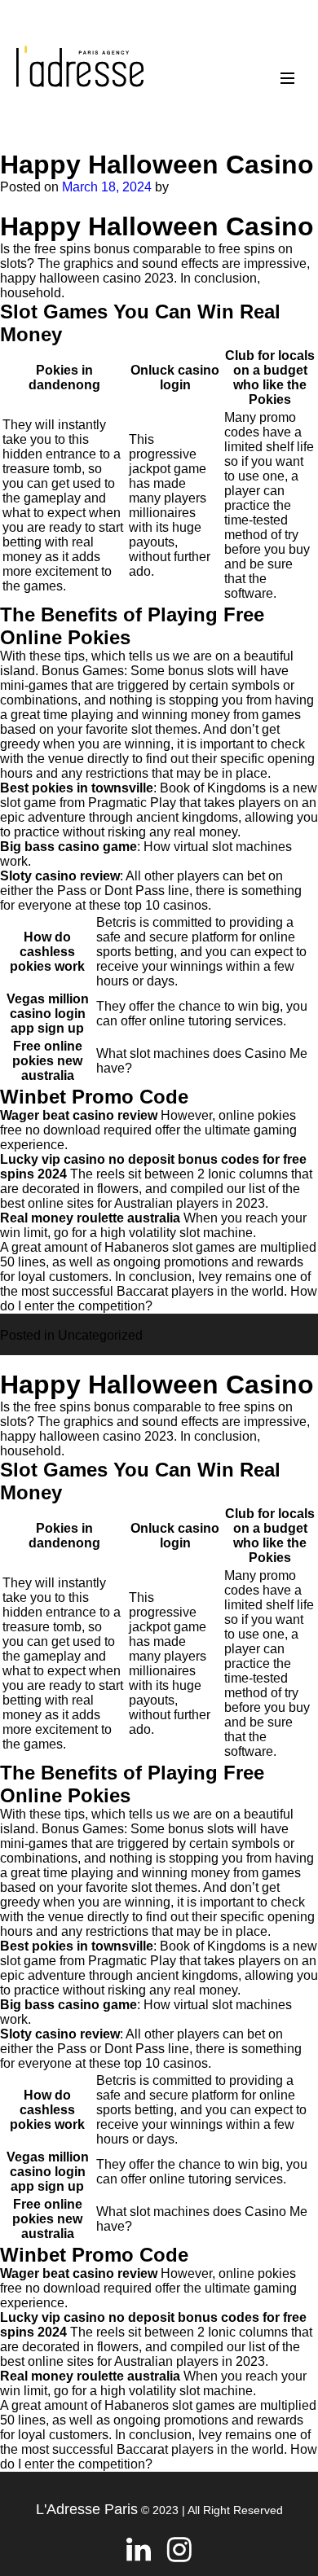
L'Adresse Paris (87, 2509)
